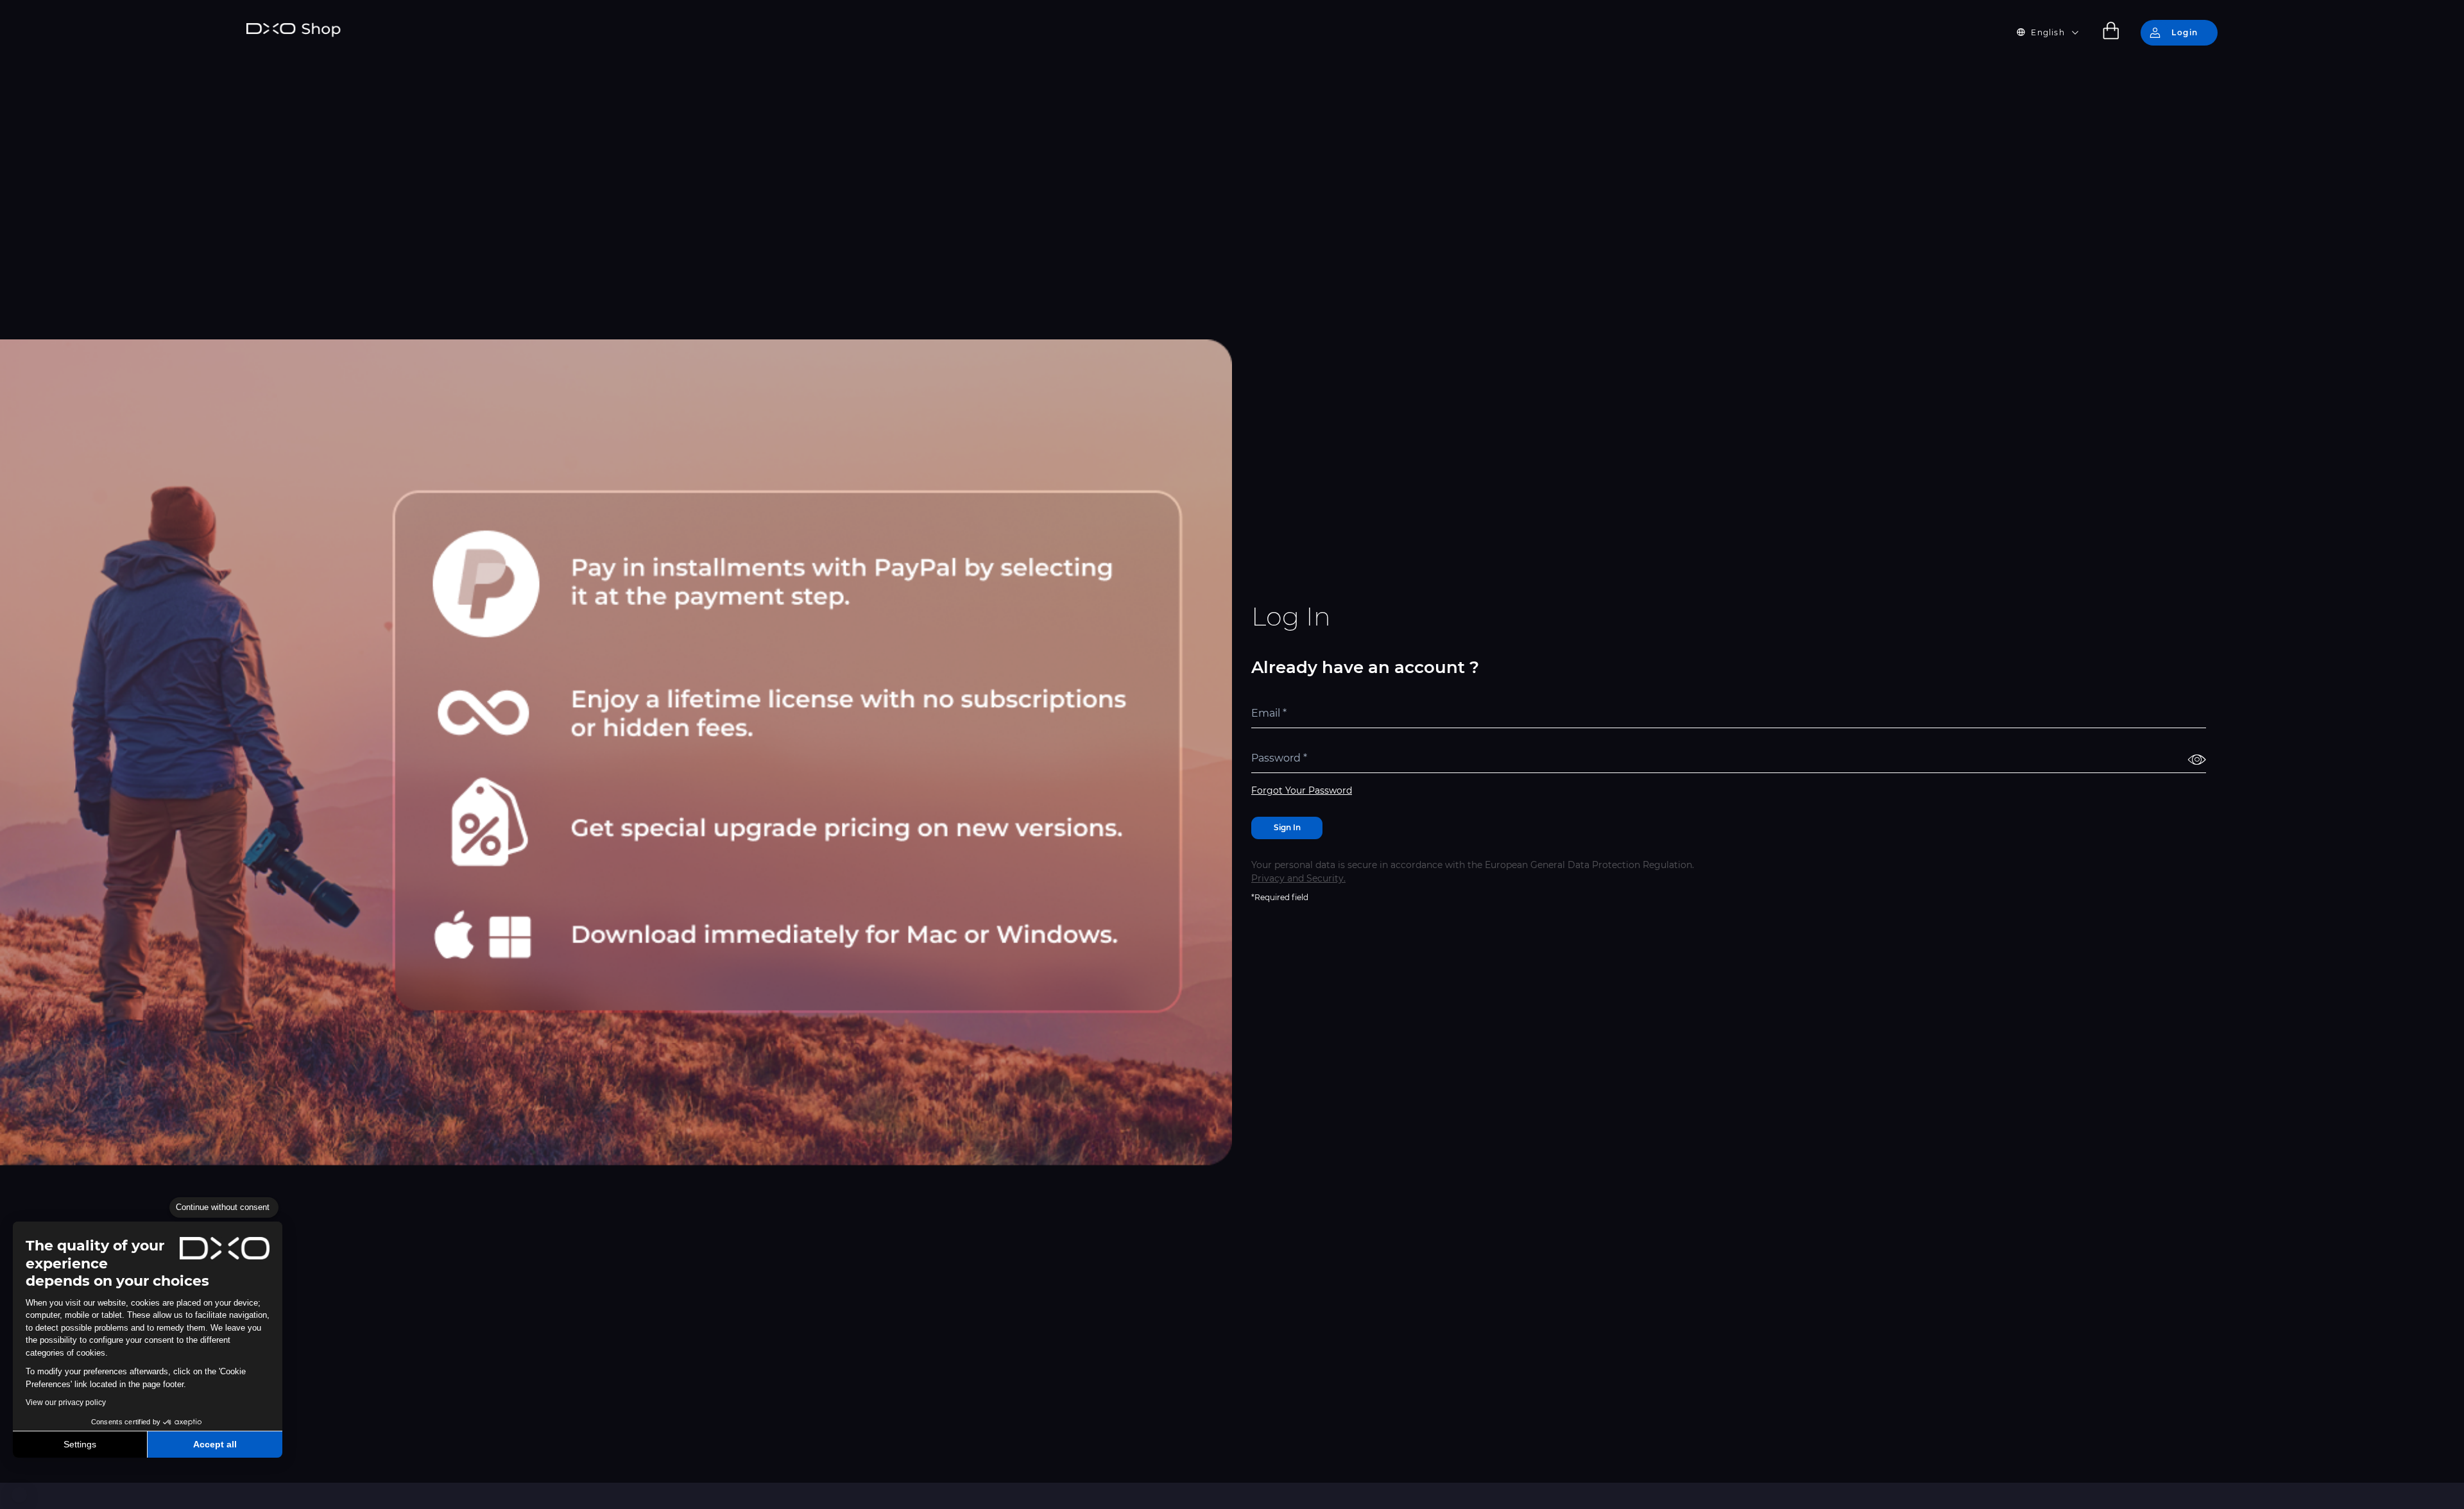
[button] (19, 1495)
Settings (80, 1444)
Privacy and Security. (1298, 878)
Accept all (215, 1444)
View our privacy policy (66, 1402)
